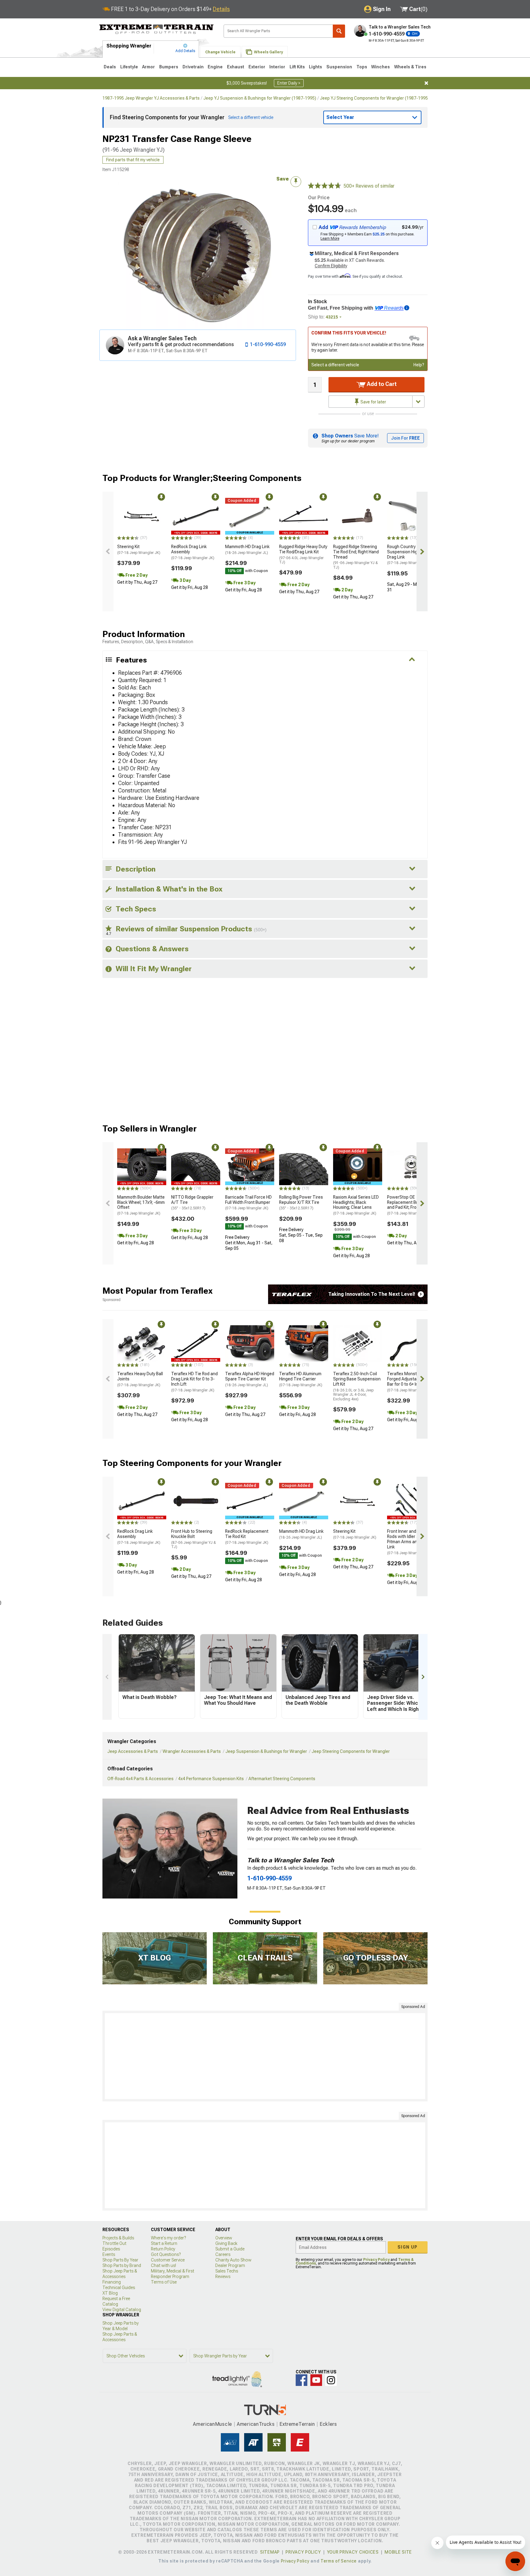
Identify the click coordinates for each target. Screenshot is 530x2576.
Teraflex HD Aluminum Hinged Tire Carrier (301, 1379)
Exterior (257, 67)
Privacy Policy (376, 2260)
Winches (380, 67)
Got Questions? (166, 2254)
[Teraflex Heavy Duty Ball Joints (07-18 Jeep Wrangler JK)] (142, 1344)
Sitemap (270, 2552)
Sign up (408, 2247)
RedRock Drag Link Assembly (193, 552)
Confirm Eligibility (331, 266)
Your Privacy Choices (353, 2552)
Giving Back (226, 2243)
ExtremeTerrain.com (157, 29)
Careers (223, 2254)
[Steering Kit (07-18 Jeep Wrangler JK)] (142, 516)
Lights (315, 67)
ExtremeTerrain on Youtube (316, 2380)
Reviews (223, 2276)
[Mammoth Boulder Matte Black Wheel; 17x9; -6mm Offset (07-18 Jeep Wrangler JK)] (142, 1167)
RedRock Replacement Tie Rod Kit (247, 1537)
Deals (110, 67)
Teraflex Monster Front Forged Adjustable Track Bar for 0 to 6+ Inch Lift (411, 1382)
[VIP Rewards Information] (407, 308)
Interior (277, 67)
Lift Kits (297, 67)
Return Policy (163, 2249)
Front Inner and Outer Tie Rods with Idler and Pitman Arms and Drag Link (411, 1542)
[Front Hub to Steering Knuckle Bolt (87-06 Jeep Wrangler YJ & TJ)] (196, 1501)
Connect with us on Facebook (301, 2380)
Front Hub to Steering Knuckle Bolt (194, 1539)
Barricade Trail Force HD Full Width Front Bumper (248, 1203)
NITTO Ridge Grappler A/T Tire (192, 1203)
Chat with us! (163, 2265)
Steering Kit (139, 550)
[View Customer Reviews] (325, 186)
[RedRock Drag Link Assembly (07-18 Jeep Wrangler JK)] (196, 516)
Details (221, 9)
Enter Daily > (289, 83)
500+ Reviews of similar (369, 186)
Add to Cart (381, 384)
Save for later (373, 402)
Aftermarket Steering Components (282, 1779)
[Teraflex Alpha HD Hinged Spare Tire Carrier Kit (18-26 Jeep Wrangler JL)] (250, 1344)
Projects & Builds (118, 2238)
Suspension (339, 67)
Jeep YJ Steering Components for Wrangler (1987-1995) (375, 98)
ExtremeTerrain (297, 2424)
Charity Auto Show (233, 2260)
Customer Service (168, 2260)
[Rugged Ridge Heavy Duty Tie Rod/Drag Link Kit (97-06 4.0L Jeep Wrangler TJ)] (304, 516)
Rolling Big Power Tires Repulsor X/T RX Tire (301, 1203)
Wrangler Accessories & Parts (192, 1751)
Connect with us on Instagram (331, 2380)
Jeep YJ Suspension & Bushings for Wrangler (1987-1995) (260, 98)
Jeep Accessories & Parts (133, 1751)
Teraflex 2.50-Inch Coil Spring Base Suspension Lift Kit (357, 1386)
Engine (215, 67)
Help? (419, 365)
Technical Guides (119, 2288)
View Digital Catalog (122, 2310)
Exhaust (236, 67)
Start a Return (164, 2243)
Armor (148, 67)
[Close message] (426, 83)
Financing (112, 2282)
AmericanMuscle (213, 2424)
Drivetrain (193, 67)
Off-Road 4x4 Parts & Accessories (140, 1779)
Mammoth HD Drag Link (247, 550)
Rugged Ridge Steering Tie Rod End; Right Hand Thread (356, 557)
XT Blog (110, 2293)
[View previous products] (108, 551)
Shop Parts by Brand (122, 2265)
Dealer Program (230, 2265)
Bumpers (169, 67)
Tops (362, 67)
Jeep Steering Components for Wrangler (351, 1751)
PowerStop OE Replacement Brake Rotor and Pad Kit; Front (411, 1205)
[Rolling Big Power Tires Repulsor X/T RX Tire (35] (304, 1167)
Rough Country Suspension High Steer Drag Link (409, 555)
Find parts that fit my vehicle (133, 160)
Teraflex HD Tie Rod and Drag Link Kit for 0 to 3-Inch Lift (194, 1382)
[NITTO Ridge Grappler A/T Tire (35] (196, 1167)
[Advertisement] (265, 2056)
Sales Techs (227, 2271)
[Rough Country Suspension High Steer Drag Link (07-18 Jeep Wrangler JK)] (412, 516)
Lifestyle (129, 67)
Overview (224, 2238)
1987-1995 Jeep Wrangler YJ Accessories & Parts (151, 98)
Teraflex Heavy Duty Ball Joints (140, 1379)
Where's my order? (168, 2238)
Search (339, 31)
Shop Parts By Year (120, 2260)
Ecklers (328, 2424)
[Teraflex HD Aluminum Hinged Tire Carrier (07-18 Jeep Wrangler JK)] (304, 1344)
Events (109, 2254)
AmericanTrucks (256, 2424)
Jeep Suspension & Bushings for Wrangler (266, 1751)
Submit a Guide (230, 2249)
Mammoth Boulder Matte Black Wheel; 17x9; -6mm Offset (141, 1205)
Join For (405, 438)
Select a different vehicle (335, 365)
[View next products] (422, 551)
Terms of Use (164, 2282)
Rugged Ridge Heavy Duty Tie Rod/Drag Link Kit (303, 554)
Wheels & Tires (410, 67)
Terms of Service (339, 2561)
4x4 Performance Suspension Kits (211, 1779)
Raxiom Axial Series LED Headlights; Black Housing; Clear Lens (356, 1205)
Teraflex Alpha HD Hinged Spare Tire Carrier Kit (250, 1379)
